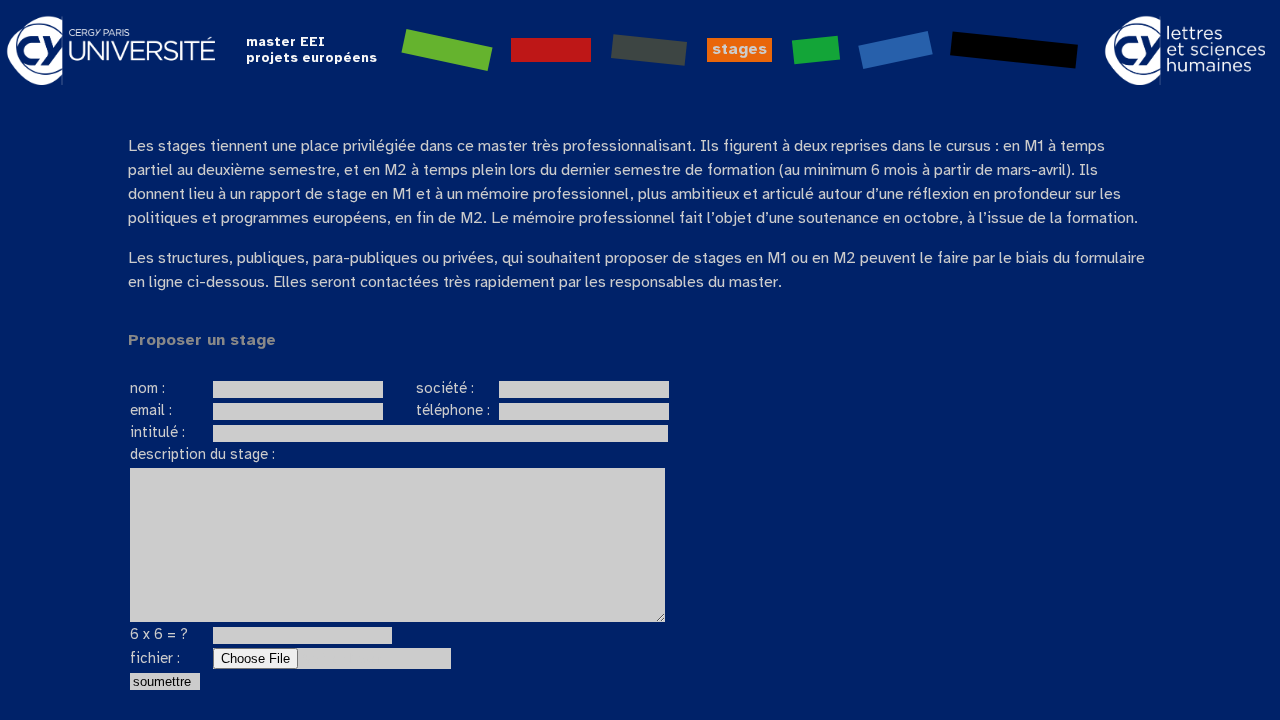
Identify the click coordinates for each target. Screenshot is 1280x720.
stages (739, 49)
